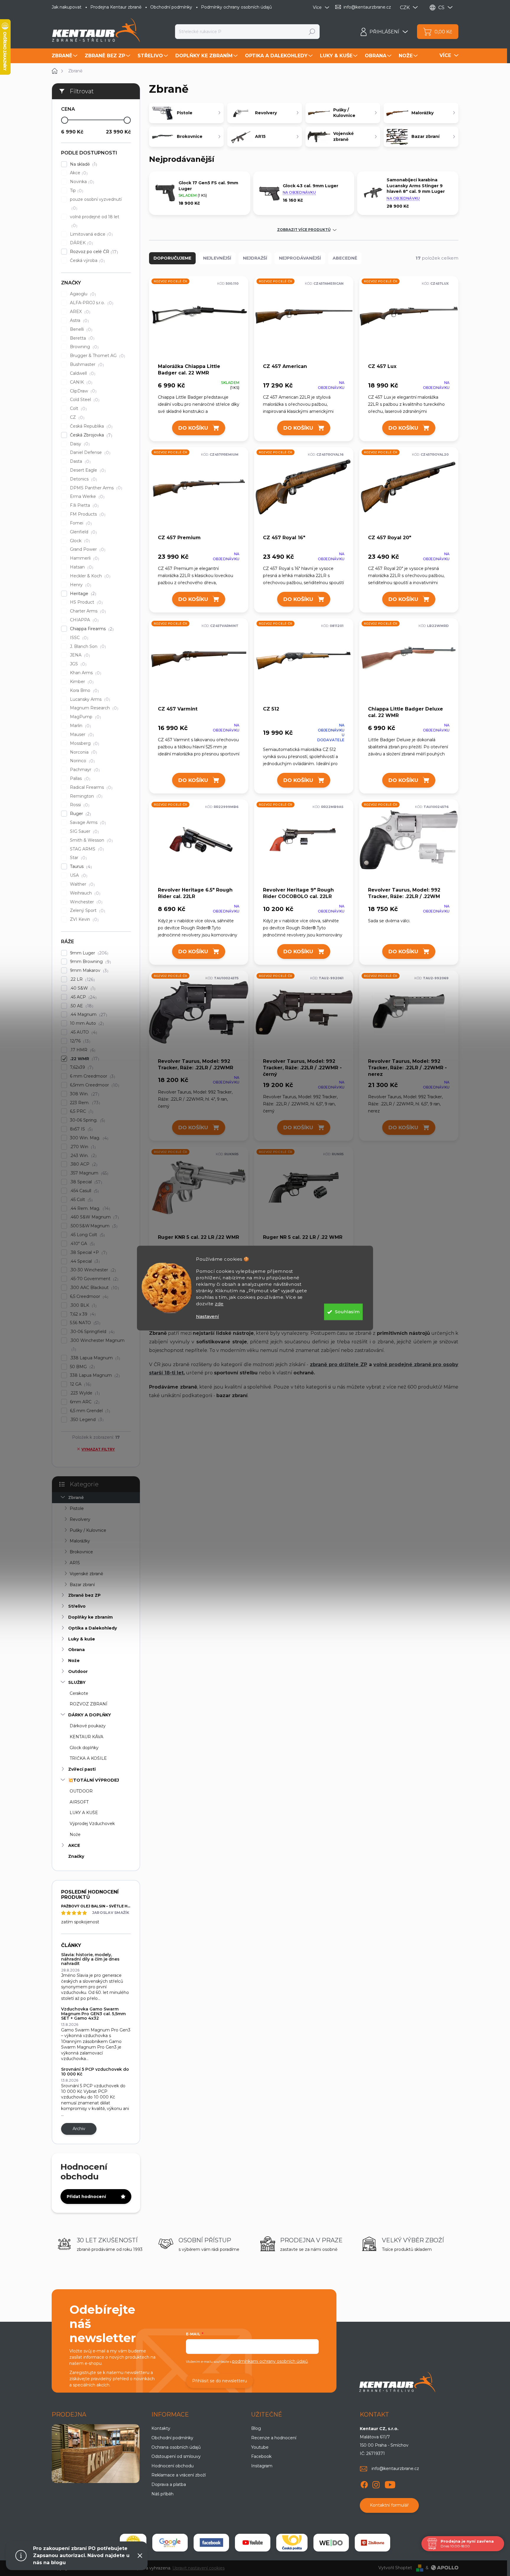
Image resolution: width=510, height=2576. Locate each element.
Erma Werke (86, 497)
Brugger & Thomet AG (97, 356)
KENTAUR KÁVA (86, 1737)
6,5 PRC (81, 1111)
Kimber (81, 682)
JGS (77, 664)
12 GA (80, 1384)
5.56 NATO (84, 1323)
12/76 (79, 1041)
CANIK (80, 382)
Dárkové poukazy (88, 1726)
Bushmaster (86, 365)
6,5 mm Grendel (89, 1411)
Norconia (83, 752)
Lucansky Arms (89, 699)
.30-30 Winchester (92, 1270)
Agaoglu (82, 294)
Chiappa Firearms (91, 629)
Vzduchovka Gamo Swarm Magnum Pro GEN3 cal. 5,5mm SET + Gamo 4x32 (93, 2014)
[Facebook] (364, 2484)
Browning (84, 347)
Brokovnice (81, 1552)
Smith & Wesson (91, 840)
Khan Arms (85, 673)
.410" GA (82, 1244)
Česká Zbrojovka (90, 435)
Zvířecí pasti (82, 1769)
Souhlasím (347, 1312)
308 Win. (84, 1094)
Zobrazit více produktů (304, 230)
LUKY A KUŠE (84, 1813)
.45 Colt (81, 1200)
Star (78, 858)
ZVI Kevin (84, 919)
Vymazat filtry (98, 1449)
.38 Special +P (88, 1253)
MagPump (85, 717)
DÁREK (81, 243)
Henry (80, 585)
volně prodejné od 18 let (95, 221)
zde (219, 1304)
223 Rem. (84, 1103)
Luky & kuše (82, 1639)
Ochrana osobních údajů (176, 2447)
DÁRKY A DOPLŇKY (90, 1715)
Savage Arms (87, 823)
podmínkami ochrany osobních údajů (270, 2361)
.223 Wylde (84, 1393)
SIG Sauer (84, 831)
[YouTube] (390, 2484)
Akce (78, 173)
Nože (74, 1661)
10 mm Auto (86, 1023)
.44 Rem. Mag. (89, 1209)
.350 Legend (86, 1420)
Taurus (80, 867)
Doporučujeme (172, 258)
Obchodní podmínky (171, 7)
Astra (79, 321)
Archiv (79, 2129)
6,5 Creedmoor (88, 1297)
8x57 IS (81, 1129)
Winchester (85, 902)
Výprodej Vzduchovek (92, 1824)
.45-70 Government (93, 1279)
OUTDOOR (81, 1791)
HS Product (86, 602)
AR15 (75, 1563)
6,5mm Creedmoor (94, 1085)
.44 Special (84, 1261)
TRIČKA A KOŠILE (88, 1758)
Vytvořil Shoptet (395, 2568)
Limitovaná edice (91, 234)
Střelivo (77, 1606)
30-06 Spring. (87, 1120)
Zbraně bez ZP (84, 1595)
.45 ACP (82, 997)
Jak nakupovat (67, 7)
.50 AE (81, 1006)
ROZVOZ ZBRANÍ (89, 1704)
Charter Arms (87, 611)
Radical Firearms (90, 787)
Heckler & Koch (89, 576)
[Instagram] (376, 2484)
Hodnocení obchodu (173, 2466)
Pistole (77, 1508)
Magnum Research (93, 708)
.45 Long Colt (87, 1235)
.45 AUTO (83, 1032)
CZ (76, 417)
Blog (256, 2428)
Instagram (262, 2466)
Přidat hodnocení (86, 2197)
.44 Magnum (88, 1015)
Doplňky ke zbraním (90, 1617)
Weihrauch (84, 893)
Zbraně (76, 1498)
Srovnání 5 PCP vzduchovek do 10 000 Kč (95, 2071)
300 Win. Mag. (88, 1138)
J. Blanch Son (87, 647)
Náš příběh (162, 2494)
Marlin (80, 726)
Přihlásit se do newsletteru (220, 2381)
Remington (85, 796)
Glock (79, 541)
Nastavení (207, 1316)
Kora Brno (84, 691)
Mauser (81, 735)
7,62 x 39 (82, 1314)
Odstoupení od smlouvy (176, 2456)
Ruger (80, 814)
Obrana (76, 1650)
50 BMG (82, 1367)
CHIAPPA (84, 620)
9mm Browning (90, 962)
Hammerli (84, 558)
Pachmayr (84, 770)
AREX (79, 312)
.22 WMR (84, 1059)
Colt (78, 409)
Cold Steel (84, 400)
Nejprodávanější (300, 258)
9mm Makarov (88, 971)
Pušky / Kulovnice (88, 1530)
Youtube (260, 2447)
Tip (76, 191)
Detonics (83, 479)
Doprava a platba (169, 2484)
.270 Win (82, 1147)
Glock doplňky (84, 1748)
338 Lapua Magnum (94, 1375)
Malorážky (80, 1541)
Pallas (79, 779)
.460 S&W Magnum (94, 1217)
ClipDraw (82, 391)
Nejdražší (255, 258)
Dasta (80, 461)
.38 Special (85, 1182)
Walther (82, 884)
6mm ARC (84, 1402)
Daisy (79, 444)
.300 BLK (82, 1305)
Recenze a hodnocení (274, 2438)
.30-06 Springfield (91, 1332)
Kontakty (161, 2428)
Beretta (81, 338)
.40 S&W (82, 988)
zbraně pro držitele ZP (339, 1364)
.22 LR (82, 979)
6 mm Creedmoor (92, 1076)
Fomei (80, 523)
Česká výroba (87, 261)
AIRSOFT (79, 1802)
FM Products (87, 514)
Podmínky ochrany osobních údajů (236, 7)
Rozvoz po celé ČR (93, 252)
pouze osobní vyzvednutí (96, 204)
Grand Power (87, 549)
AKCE (74, 1845)
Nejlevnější (217, 258)
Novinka (81, 182)
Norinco (82, 761)
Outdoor (78, 1671)
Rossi (79, 805)
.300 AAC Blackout (94, 1288)
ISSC (78, 638)
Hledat (312, 32)
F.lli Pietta (84, 505)
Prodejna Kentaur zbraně (116, 7)
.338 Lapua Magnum (94, 1358)
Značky (76, 1856)
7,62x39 (81, 1067)
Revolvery (80, 1519)
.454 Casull (84, 1191)
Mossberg (84, 743)
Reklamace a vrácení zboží (179, 2475)
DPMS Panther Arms (95, 488)
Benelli (80, 329)
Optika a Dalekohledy (93, 1628)
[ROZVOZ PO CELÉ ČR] (199, 319)
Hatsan (81, 567)
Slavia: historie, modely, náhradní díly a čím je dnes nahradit (90, 1959)
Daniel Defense (89, 453)
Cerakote (79, 1693)
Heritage (82, 594)
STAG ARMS (86, 849)
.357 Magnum (88, 1173)
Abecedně (345, 258)
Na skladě (83, 164)
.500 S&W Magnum (93, 1226)
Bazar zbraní (82, 1585)
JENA (79, 655)
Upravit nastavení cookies (198, 2568)
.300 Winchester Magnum (97, 1345)
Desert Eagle (87, 470)
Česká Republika (90, 426)
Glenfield (83, 532)
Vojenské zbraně (86, 1574)
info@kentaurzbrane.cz (395, 2469)
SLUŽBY (77, 1682)
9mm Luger (88, 953)
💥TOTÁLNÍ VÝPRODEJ (94, 1780)
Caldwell (82, 373)
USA (78, 875)
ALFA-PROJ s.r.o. (91, 303)
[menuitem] (65, 56)
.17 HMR (82, 1050)
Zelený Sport (87, 911)
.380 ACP (83, 1164)
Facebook (261, 2456)
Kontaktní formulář (389, 2505)
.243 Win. (82, 1156)
